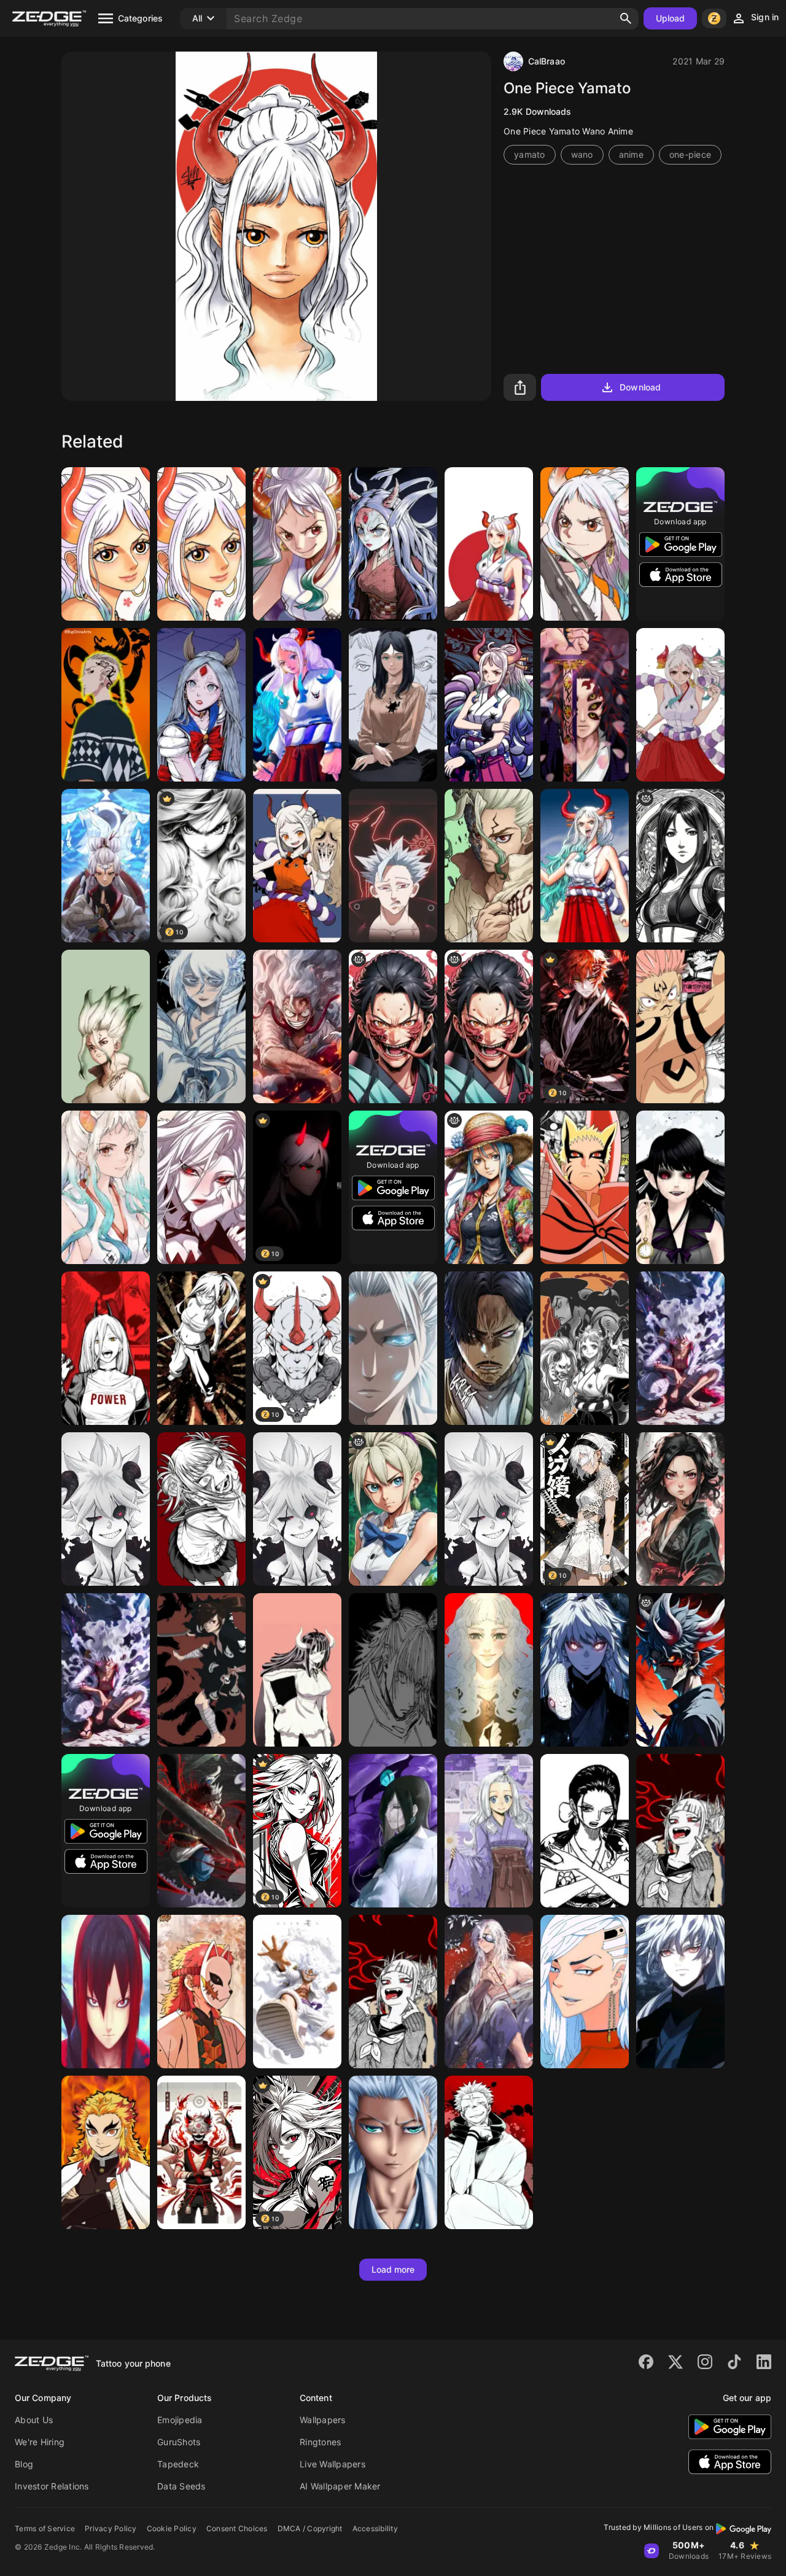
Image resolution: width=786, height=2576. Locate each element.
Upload (671, 18)
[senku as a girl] (393, 1509)
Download (640, 387)
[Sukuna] (680, 1026)
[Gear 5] (297, 1992)
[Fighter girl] (680, 1509)
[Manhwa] (489, 1348)
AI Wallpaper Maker (340, 2486)
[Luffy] (297, 1026)
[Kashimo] (393, 1670)
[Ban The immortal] (393, 866)
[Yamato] (106, 544)
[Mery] (201, 705)
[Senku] (106, 1026)
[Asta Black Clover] (201, 1831)
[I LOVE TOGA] (680, 1831)
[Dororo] (201, 1670)
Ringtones (320, 2442)
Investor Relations (52, 2486)
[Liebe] (297, 1509)
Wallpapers (323, 2420)
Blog (24, 2464)
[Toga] (393, 1992)
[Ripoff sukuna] (201, 2152)
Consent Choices (237, 2528)
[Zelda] (106, 866)
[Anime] (106, 1348)
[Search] (626, 18)
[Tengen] (489, 1992)
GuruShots (179, 2442)
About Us (34, 2420)
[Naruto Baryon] (585, 1187)
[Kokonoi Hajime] (585, 1992)
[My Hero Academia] (201, 1509)
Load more (393, 2269)
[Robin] (585, 1831)
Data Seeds (181, 2486)
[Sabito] (201, 1992)
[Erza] (201, 1348)
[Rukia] (201, 1026)
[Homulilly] (680, 1187)
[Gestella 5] (201, 1187)
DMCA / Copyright (310, 2528)
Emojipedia (180, 2420)
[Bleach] (393, 1348)
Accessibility (375, 2528)
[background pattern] (393, 1026)
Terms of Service (45, 2528)
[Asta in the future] (680, 1670)
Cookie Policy (172, 2528)
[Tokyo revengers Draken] (106, 705)
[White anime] (106, 1509)
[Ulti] (297, 1670)
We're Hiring (40, 2442)
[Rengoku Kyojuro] (106, 2152)
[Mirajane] (489, 1831)
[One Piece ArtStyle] (489, 1187)
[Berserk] (489, 1670)
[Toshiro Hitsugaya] (393, 2152)
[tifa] (680, 866)
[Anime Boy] (585, 1670)
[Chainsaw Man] (393, 705)
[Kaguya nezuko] (393, 544)
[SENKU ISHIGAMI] (489, 866)
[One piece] (680, 1348)
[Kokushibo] (585, 705)
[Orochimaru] (393, 1831)
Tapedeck (178, 2464)
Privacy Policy (111, 2528)
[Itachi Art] (106, 1992)
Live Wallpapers (333, 2464)
